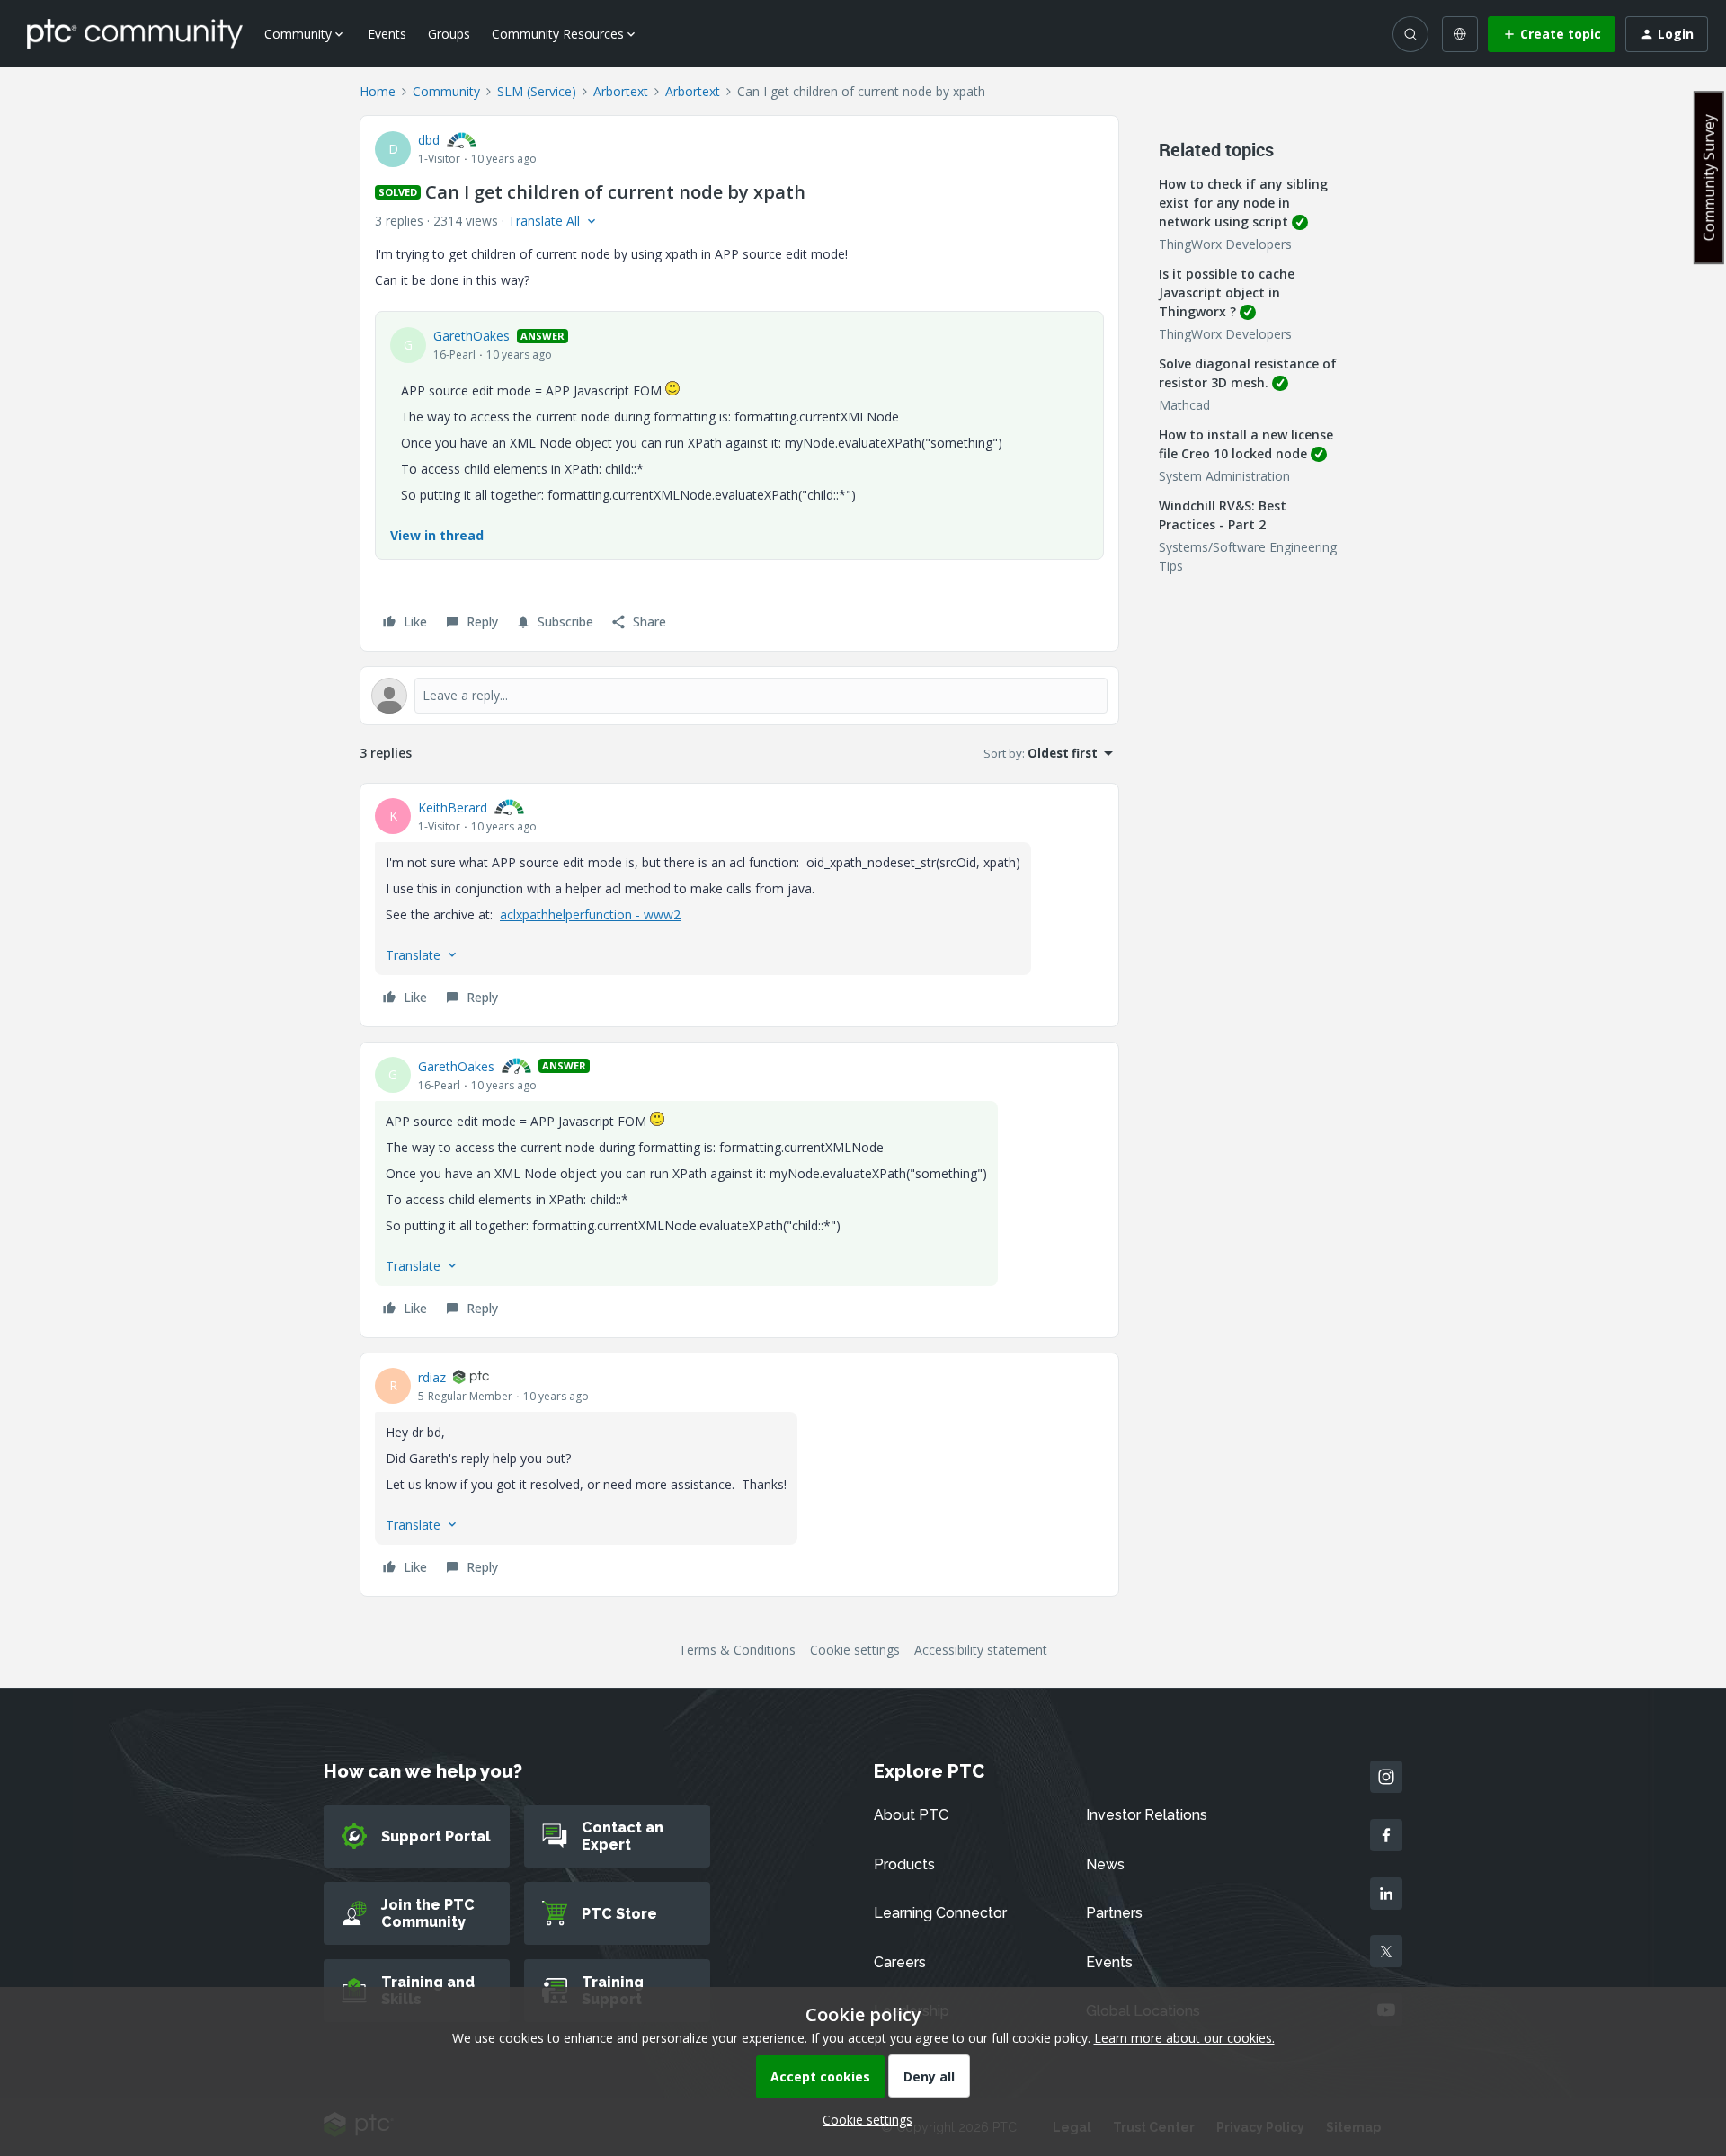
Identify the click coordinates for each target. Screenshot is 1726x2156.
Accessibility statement (981, 1650)
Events (387, 34)
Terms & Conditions (737, 1650)
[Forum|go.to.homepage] (135, 33)
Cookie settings (855, 1650)
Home (378, 91)
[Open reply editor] (739, 696)
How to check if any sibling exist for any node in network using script (1243, 203)
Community (446, 91)
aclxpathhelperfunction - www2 (590, 914)
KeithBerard (453, 807)
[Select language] (1460, 34)
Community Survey (1709, 177)
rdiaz (432, 1377)
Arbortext (621, 91)
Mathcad (1184, 405)
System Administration (1224, 476)
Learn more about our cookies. (1184, 2038)
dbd (429, 140)
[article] (739, 905)
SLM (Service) (537, 91)
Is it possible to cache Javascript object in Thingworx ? (1227, 293)
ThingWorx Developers (1225, 244)
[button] (1552, 34)
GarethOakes (472, 336)
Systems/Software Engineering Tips (1248, 556)
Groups (449, 34)
